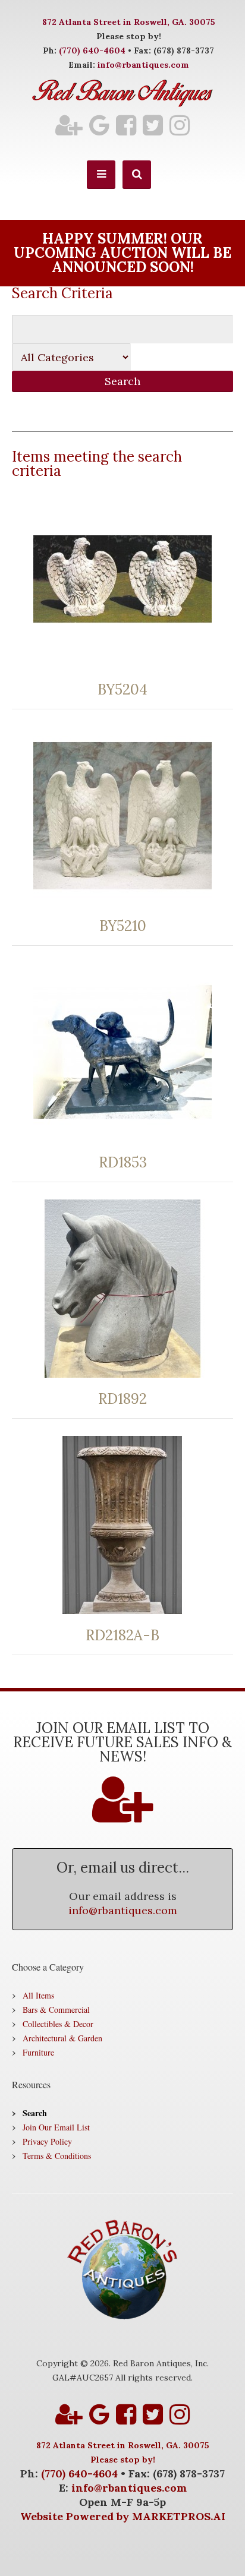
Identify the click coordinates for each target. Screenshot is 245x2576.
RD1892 (122, 1399)
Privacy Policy (47, 2141)
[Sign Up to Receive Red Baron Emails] (69, 125)
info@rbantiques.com (143, 65)
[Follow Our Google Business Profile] (99, 125)
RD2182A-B (122, 1636)
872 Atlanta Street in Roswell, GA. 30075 (129, 22)
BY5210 (123, 926)
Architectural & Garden (62, 2038)
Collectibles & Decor (58, 2024)
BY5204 (122, 690)
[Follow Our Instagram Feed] (180, 125)
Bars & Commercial (56, 2010)
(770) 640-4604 (92, 50)
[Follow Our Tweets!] (153, 125)
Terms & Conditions (57, 2156)
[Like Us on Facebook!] (126, 125)
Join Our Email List (56, 2127)
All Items (38, 1995)
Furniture (38, 2052)
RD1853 (123, 1163)
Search (35, 2113)
